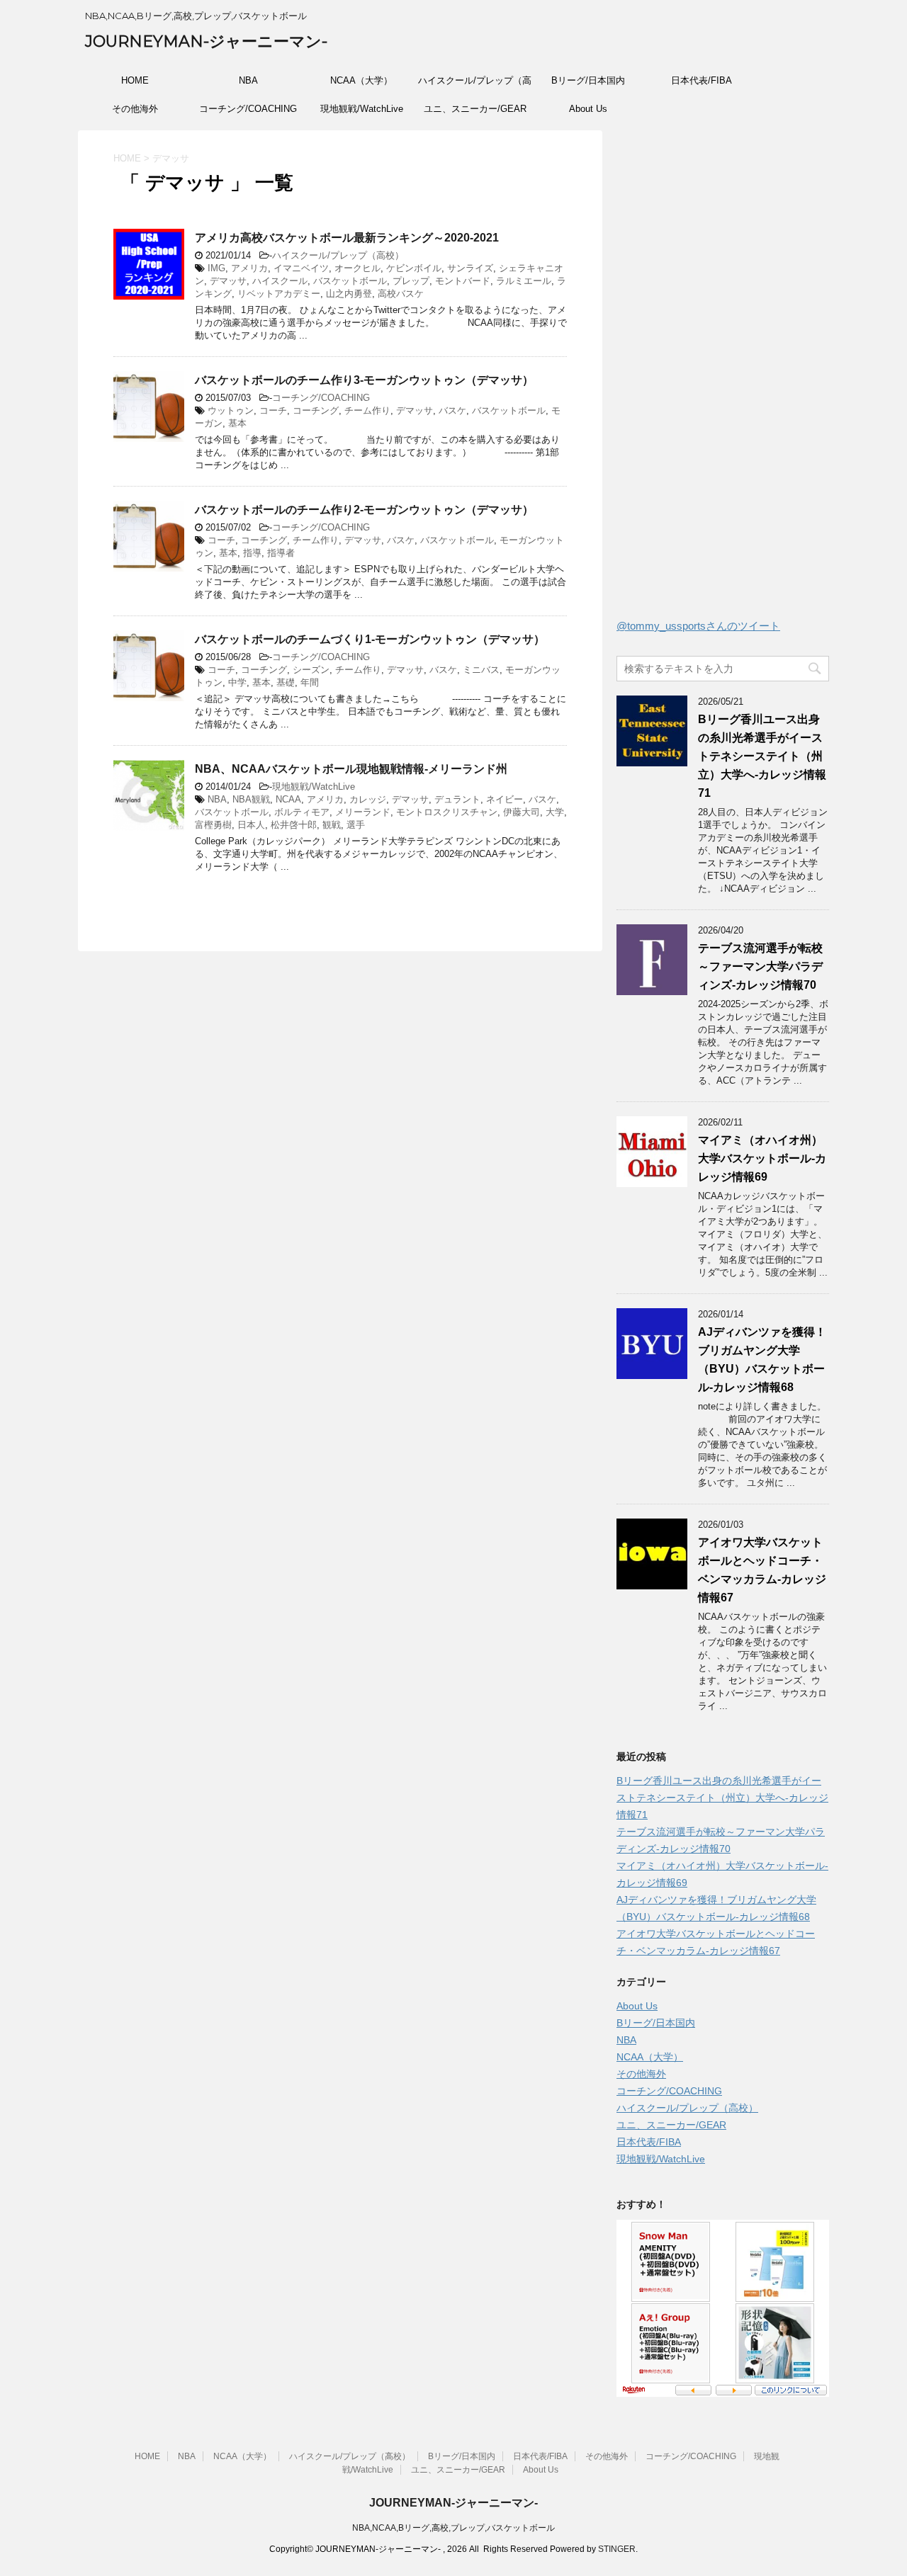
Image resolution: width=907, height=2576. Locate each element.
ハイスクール (280, 281)
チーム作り (367, 410)
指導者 (281, 553)
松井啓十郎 (294, 825)
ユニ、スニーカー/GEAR (475, 109)
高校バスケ (401, 294)
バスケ (452, 410)
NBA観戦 (251, 799)
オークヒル (357, 268)
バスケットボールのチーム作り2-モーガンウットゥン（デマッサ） (364, 510)
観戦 (332, 825)
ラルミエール (524, 281)
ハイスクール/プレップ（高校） (475, 85)
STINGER (617, 2549)
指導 (252, 553)
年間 (310, 682)
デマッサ (228, 281)
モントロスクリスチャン (447, 812)
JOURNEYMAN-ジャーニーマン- (206, 41)
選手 (356, 825)
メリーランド (363, 812)
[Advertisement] (723, 378)
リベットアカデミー (279, 294)
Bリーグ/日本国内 (588, 80)
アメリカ (249, 268)
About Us (588, 109)
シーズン (311, 670)
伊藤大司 (522, 812)
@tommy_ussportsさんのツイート (698, 626)
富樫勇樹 (213, 825)
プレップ (411, 281)
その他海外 (135, 109)
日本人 (251, 825)
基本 (237, 423)
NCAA (288, 799)
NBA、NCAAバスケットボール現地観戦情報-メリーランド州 (351, 769)
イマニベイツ (301, 268)
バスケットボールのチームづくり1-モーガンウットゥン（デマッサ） (370, 639)
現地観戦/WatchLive (362, 109)
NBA (248, 80)
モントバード (463, 281)
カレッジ (368, 799)
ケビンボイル (414, 268)
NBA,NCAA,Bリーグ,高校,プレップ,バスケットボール (453, 2528)
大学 (555, 812)
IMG (216, 268)
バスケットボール (350, 281)
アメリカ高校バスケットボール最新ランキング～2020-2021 (347, 238)
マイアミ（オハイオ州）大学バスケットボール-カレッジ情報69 (762, 1158)
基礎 (286, 682)
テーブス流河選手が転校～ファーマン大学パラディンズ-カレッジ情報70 (760, 966)
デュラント (457, 799)
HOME (135, 80)
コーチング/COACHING (248, 109)
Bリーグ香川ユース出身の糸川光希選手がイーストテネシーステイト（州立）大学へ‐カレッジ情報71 (762, 756)
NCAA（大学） (361, 80)
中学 (237, 682)
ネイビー (505, 799)
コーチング (316, 410)
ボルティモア (302, 812)
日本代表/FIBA (702, 80)
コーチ (273, 410)
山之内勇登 (349, 294)
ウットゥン (231, 410)
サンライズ (470, 268)
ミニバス (481, 670)
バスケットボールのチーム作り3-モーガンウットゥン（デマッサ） (364, 380)
